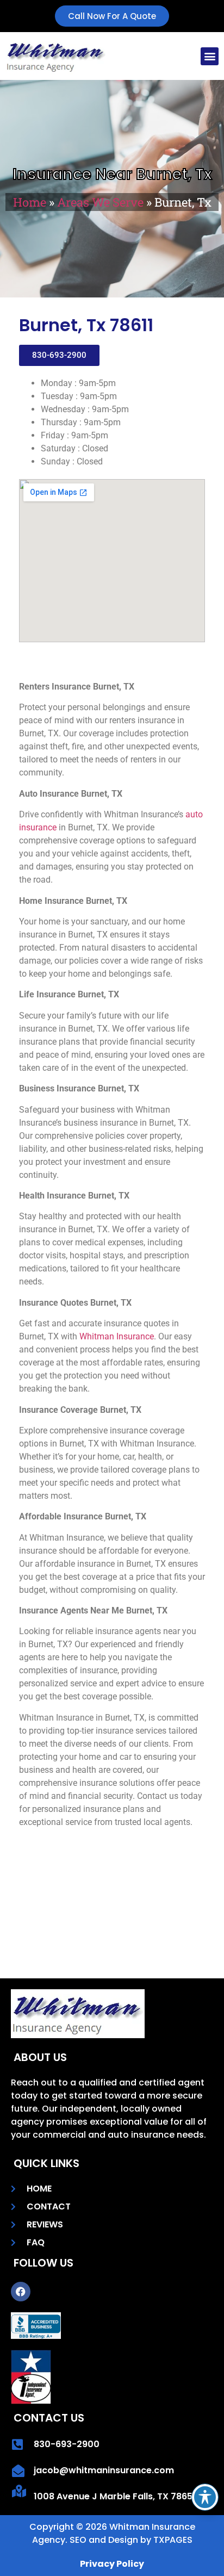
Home (30, 202)
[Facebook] (21, 2292)
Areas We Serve (100, 202)
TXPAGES (173, 2540)
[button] (210, 56)
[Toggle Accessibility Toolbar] (205, 2497)
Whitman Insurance (117, 1336)
